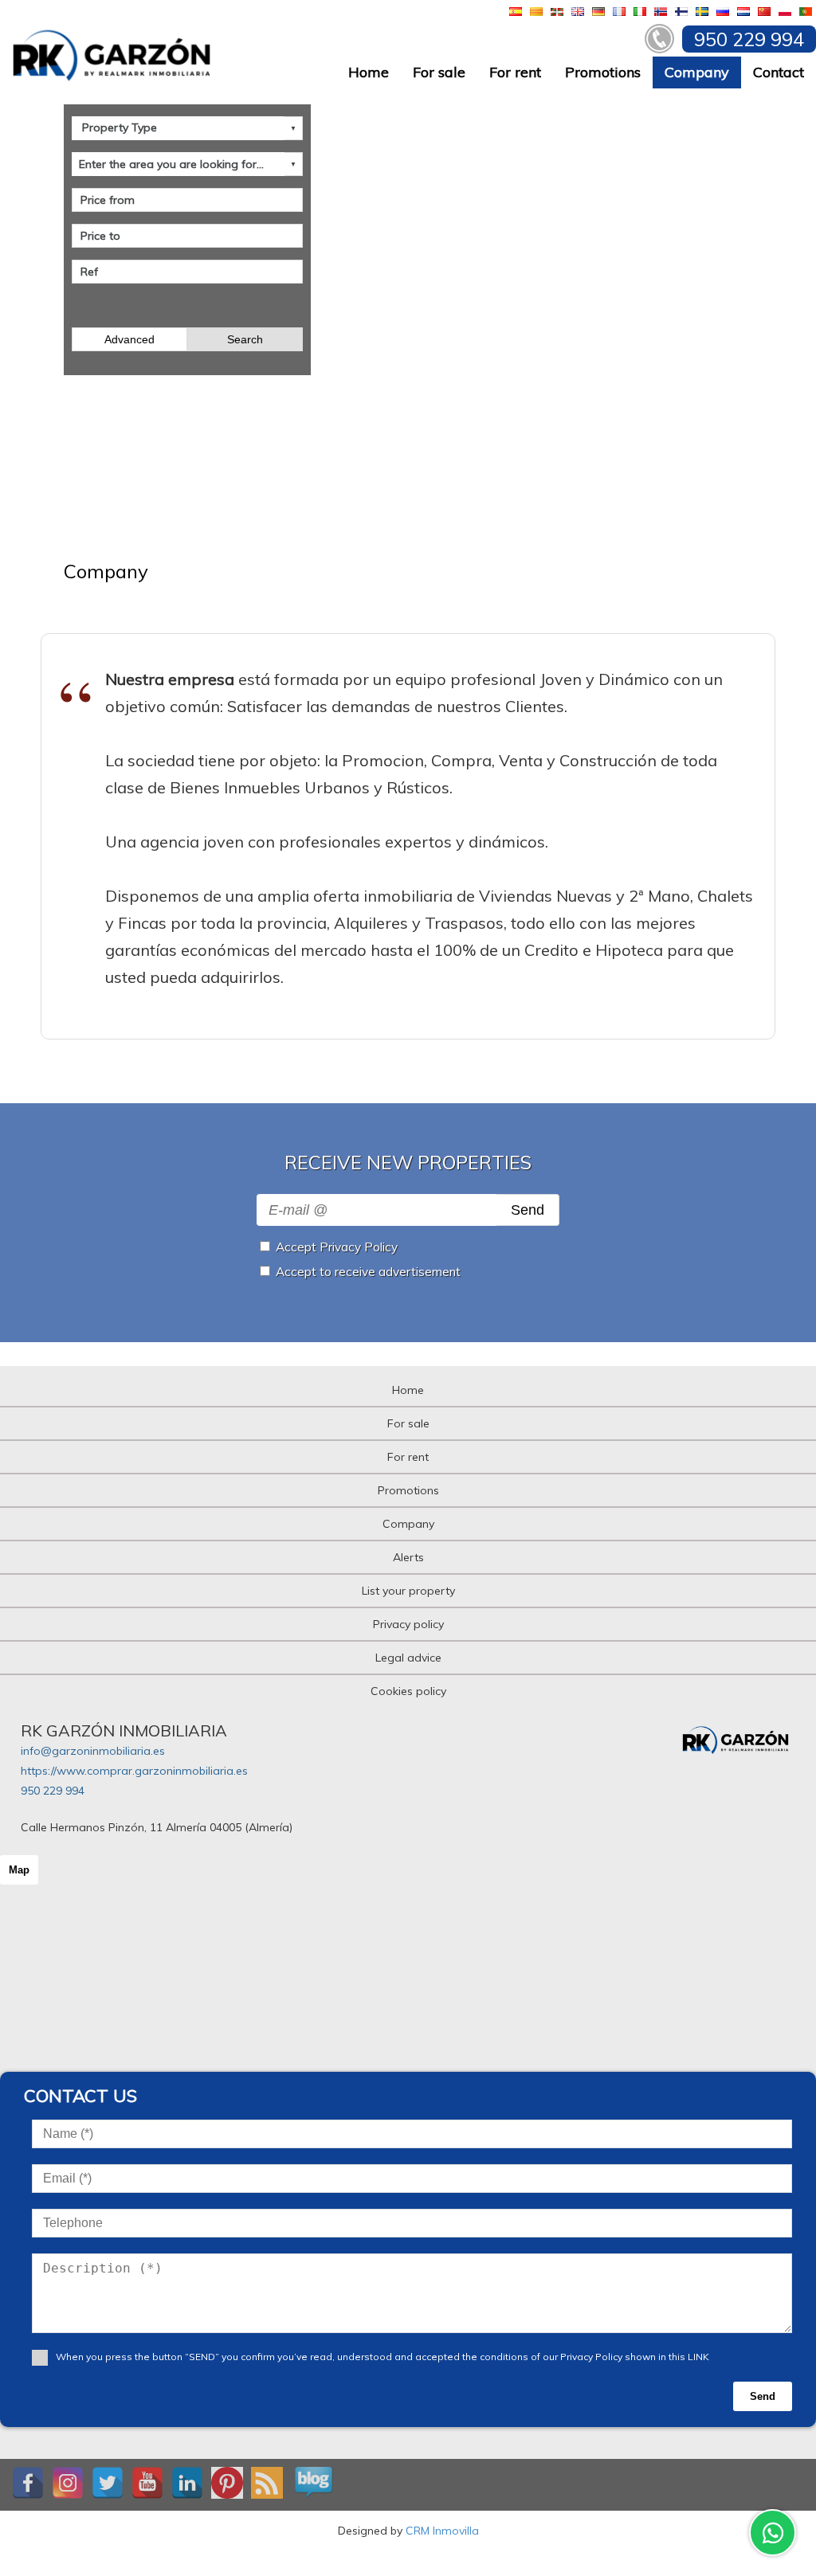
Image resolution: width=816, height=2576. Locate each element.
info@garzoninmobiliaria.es (93, 1751)
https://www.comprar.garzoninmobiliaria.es (134, 1771)
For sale (439, 72)
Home (369, 72)
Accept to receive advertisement (368, 1272)
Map (19, 1870)
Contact (779, 72)
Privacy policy (408, 1624)
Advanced (129, 339)
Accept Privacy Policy (337, 1247)
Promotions (603, 72)
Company (697, 72)
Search (245, 339)
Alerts (408, 1557)
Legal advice (408, 1658)
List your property (408, 1591)
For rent (515, 72)
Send (528, 1210)
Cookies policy (408, 1691)
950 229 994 (53, 1791)
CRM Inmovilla (442, 2531)
